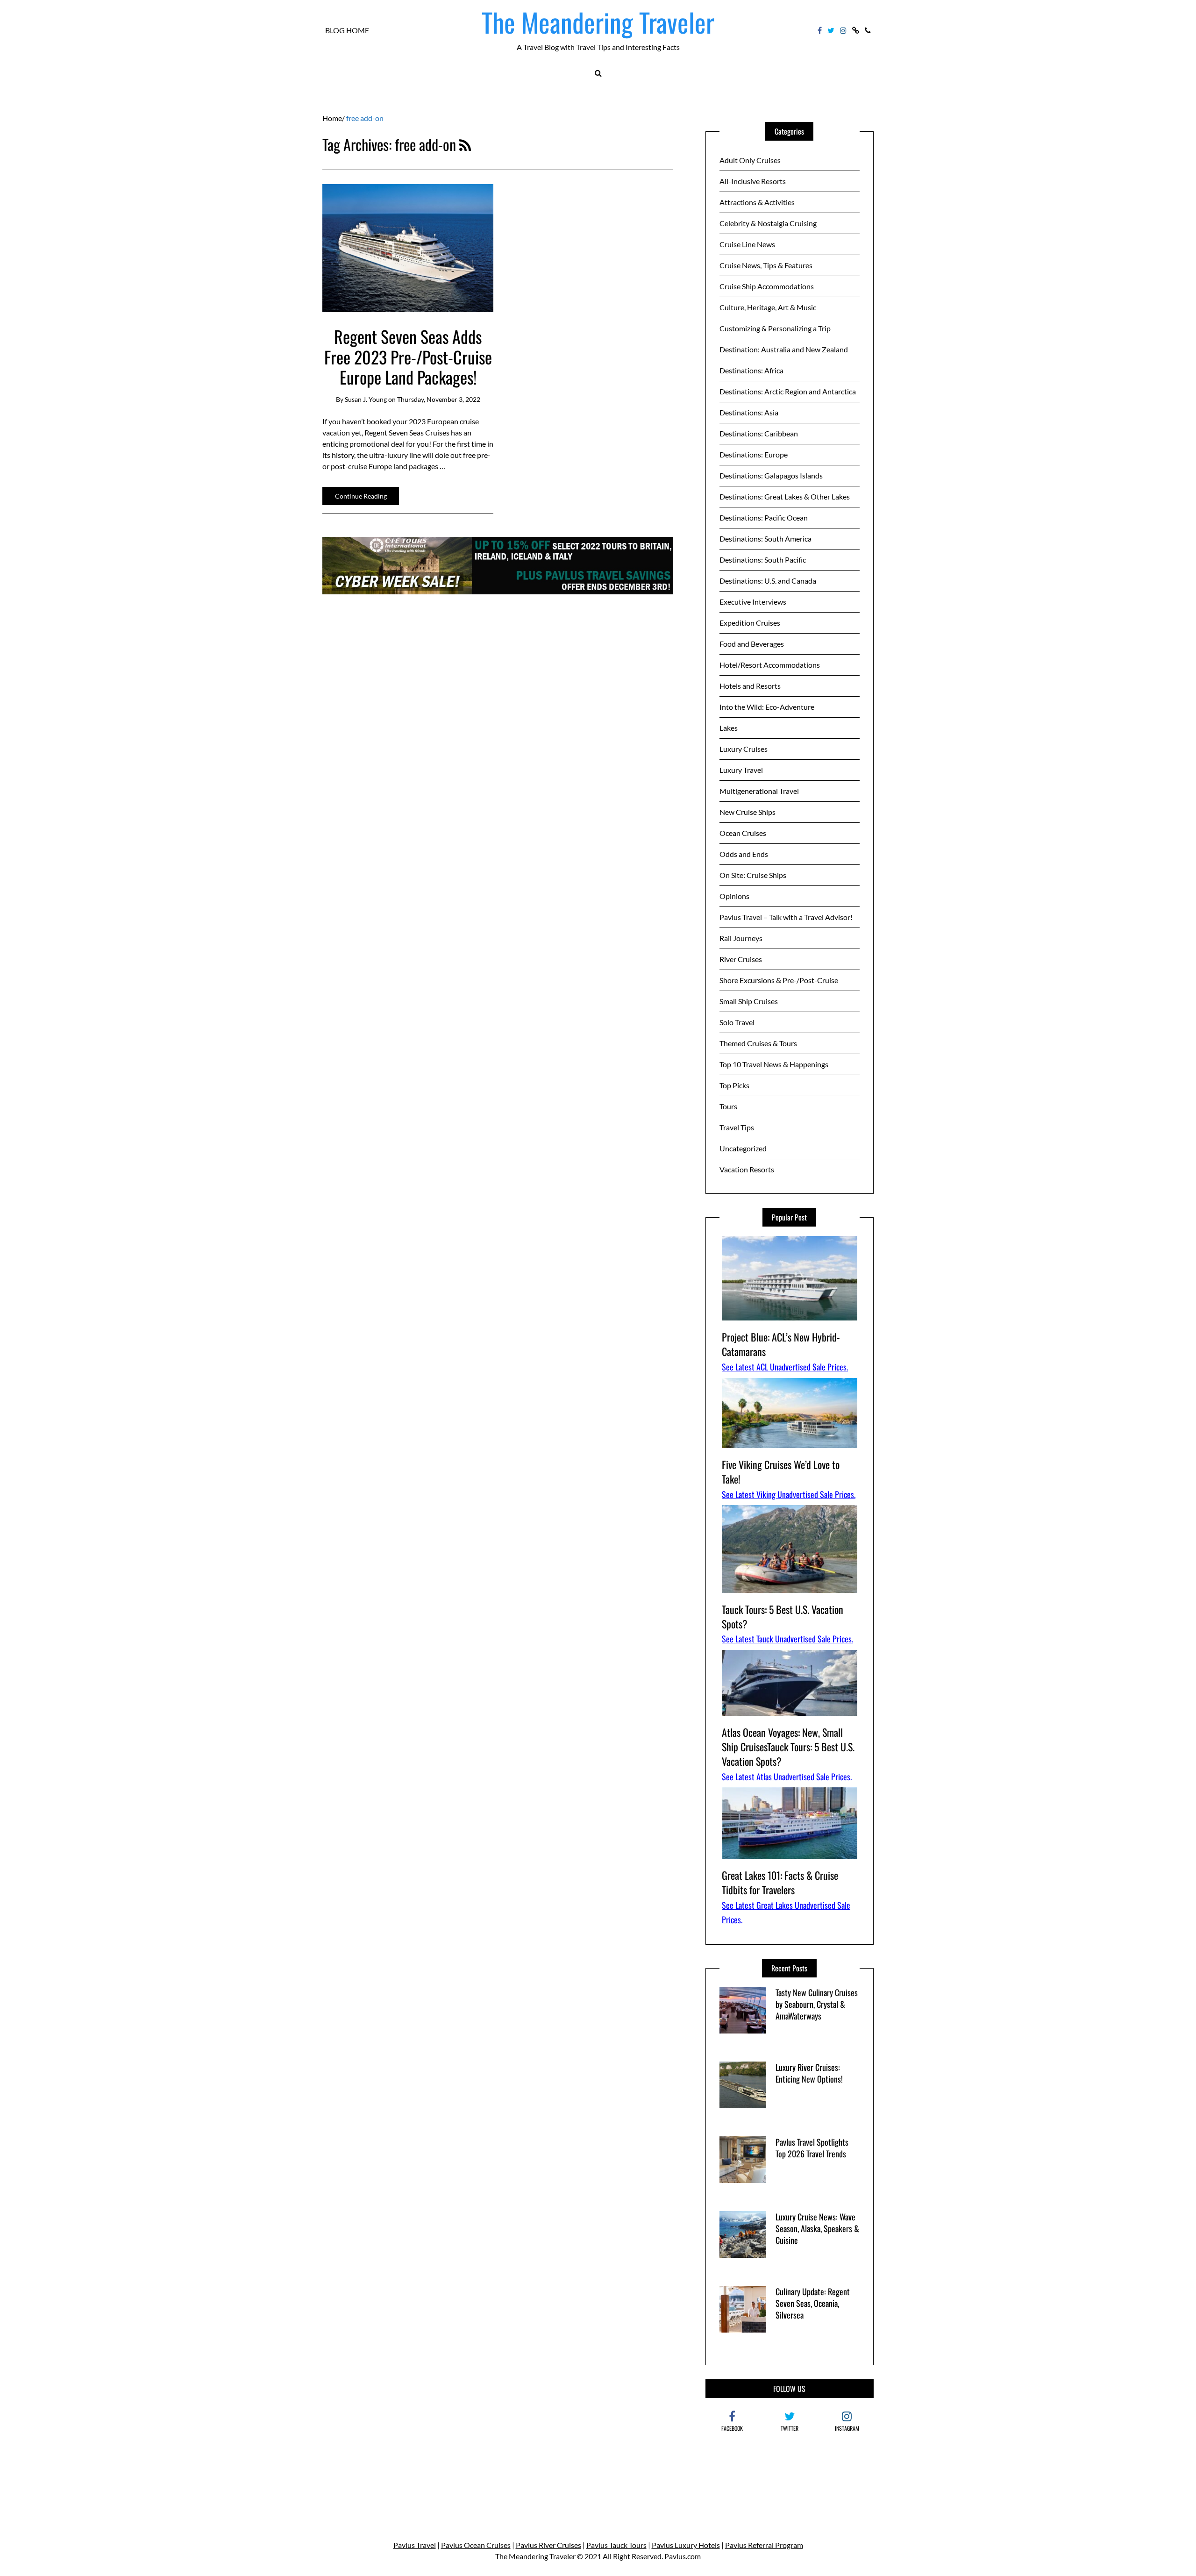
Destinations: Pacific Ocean (764, 517)
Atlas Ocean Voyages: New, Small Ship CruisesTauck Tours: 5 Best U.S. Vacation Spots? (788, 1747)
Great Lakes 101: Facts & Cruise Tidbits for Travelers (780, 1882)
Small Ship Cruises (749, 1001)
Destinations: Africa (751, 370)
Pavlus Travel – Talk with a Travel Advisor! (786, 917)
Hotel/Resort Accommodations (770, 665)
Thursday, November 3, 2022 (439, 399)
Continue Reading (361, 496)
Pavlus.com (683, 2556)
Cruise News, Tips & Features (766, 265)
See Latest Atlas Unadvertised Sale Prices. (787, 1777)
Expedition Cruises (750, 623)
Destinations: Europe (754, 454)
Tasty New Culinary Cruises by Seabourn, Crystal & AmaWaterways (817, 2004)
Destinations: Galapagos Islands (771, 475)
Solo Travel (737, 1022)
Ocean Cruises (743, 833)
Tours (728, 1106)
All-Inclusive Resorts (753, 181)
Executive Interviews (753, 602)
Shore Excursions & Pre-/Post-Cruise (779, 980)
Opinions (734, 896)
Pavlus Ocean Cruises (476, 2545)
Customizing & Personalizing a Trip (775, 328)
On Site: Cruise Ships (753, 875)
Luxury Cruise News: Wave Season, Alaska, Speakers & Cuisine (817, 2228)
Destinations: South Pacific (763, 560)
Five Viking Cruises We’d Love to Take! (781, 1472)
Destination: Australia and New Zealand (784, 349)
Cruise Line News (747, 244)
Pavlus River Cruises (548, 2545)
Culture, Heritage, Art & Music (768, 307)
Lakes (729, 728)
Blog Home (347, 30)
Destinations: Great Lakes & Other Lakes (785, 496)
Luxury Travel (741, 770)
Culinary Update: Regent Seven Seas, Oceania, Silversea (813, 2303)
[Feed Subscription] (465, 144)
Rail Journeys (741, 938)
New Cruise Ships (747, 812)
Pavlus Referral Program (764, 2545)
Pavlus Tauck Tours (616, 2545)
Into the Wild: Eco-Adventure (767, 707)
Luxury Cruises (744, 749)
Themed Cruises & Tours (758, 1043)
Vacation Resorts (747, 1169)
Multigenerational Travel (759, 791)
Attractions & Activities (757, 202)
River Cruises (741, 959)
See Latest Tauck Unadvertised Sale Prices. (787, 1639)
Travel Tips (737, 1127)
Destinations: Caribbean (759, 433)
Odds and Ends (744, 854)
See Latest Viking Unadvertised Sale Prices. (789, 1494)
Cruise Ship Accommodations (767, 286)
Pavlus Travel (415, 2545)
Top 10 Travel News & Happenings (774, 1064)
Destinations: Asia (749, 412)
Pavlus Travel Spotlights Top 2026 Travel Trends (812, 2148)
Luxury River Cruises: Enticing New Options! (809, 2073)
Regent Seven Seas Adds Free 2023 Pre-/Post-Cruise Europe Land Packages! (408, 356)
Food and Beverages (752, 644)
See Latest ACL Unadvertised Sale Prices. (785, 1367)
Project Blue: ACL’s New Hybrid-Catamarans (781, 1344)
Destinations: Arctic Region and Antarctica (788, 391)
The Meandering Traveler (598, 22)
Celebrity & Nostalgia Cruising (768, 223)
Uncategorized (743, 1148)
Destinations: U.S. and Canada (768, 581)
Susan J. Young (366, 399)
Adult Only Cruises (750, 160)
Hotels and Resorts (750, 686)
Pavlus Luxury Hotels (686, 2545)
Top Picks (734, 1085)
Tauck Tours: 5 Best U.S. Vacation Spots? (783, 1616)
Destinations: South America (765, 539)
